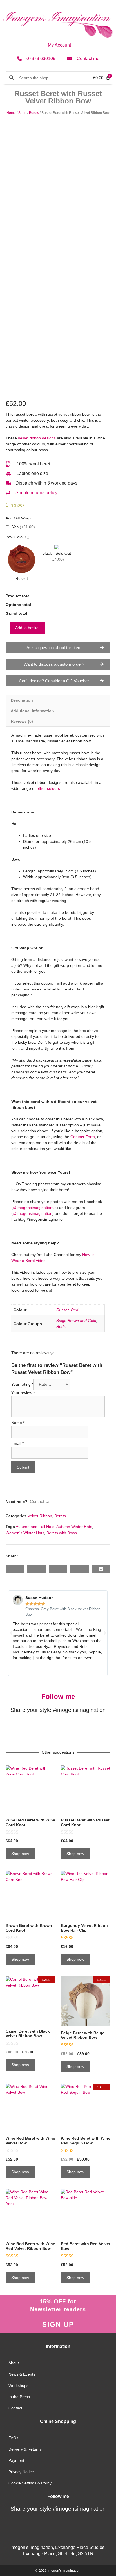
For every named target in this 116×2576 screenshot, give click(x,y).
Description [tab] (22, 700)
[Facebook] (37, 1728)
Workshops (18, 2385)
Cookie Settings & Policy (30, 2483)
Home (11, 113)
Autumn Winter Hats (74, 1527)
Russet (63, 1310)
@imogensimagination (33, 1213)
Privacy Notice (21, 2472)
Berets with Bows (62, 1533)
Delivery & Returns (25, 2449)
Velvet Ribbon (40, 1516)
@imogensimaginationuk (35, 1208)
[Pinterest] (79, 1728)
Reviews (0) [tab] (22, 721)
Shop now (20, 1854)
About (14, 2363)
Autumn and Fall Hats (35, 1527)
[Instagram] (65, 1728)
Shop (22, 113)
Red (75, 1310)
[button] (15, 1569)
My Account (59, 45)
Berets (34, 113)
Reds (61, 1326)
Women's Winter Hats (25, 1533)
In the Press (19, 2397)
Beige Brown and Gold (76, 1321)
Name (18, 1423)
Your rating (22, 1384)
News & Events (22, 2374)
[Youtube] (86, 2527)
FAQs (13, 2438)
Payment (16, 2460)
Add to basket (27, 628)
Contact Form (83, 1137)
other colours (48, 788)
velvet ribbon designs (37, 438)
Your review (23, 1393)
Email (17, 1443)
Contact (15, 2408)
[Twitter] (51, 1728)
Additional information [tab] (32, 711)
